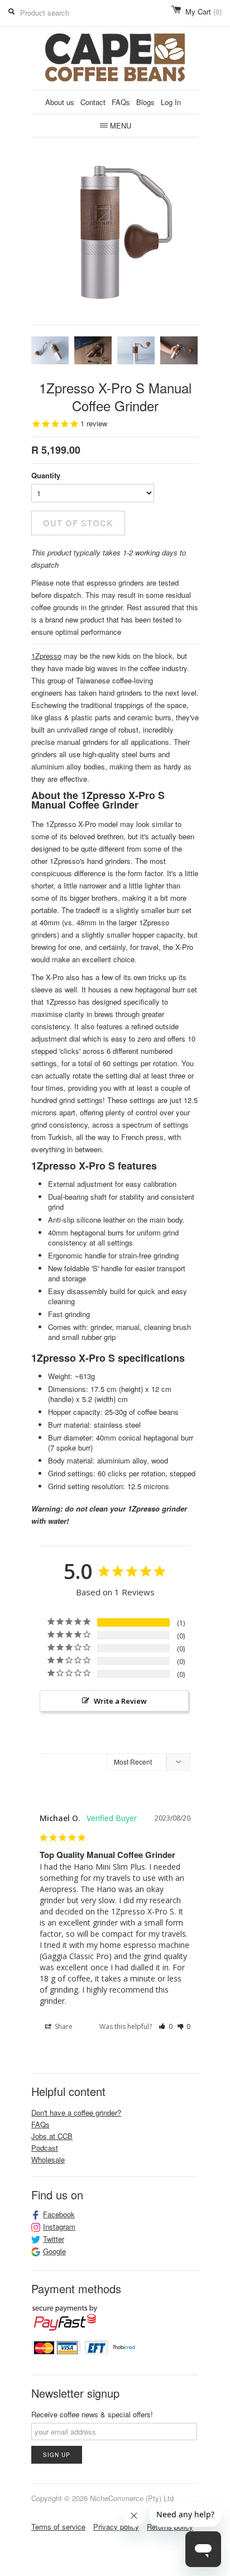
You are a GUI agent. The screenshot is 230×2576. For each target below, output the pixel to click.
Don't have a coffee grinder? (76, 2112)
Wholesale (48, 2159)
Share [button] (63, 2026)
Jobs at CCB (52, 2136)
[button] (166, 2027)
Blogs (145, 102)
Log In (171, 102)
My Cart (203, 11)
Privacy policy (116, 2527)
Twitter (54, 2239)
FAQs (121, 102)
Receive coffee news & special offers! (92, 2414)
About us (60, 102)
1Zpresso (46, 656)
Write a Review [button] (120, 1701)
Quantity (46, 475)
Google (54, 2251)
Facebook (59, 2214)
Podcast (45, 2148)
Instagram (59, 2227)
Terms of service (58, 2527)
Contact (93, 102)
